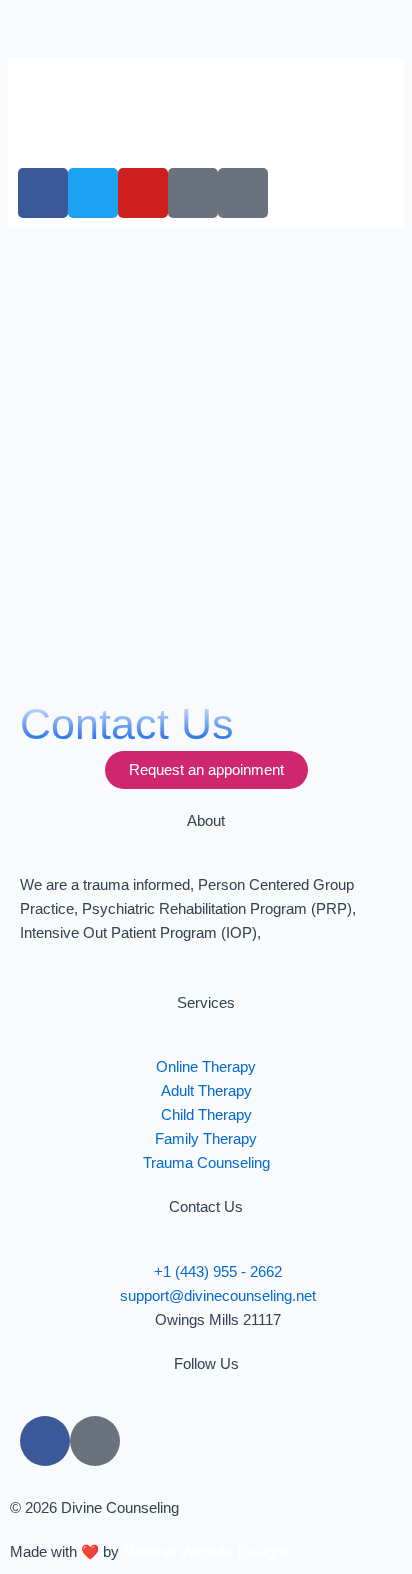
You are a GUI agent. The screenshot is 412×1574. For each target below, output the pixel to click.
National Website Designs (207, 1552)
